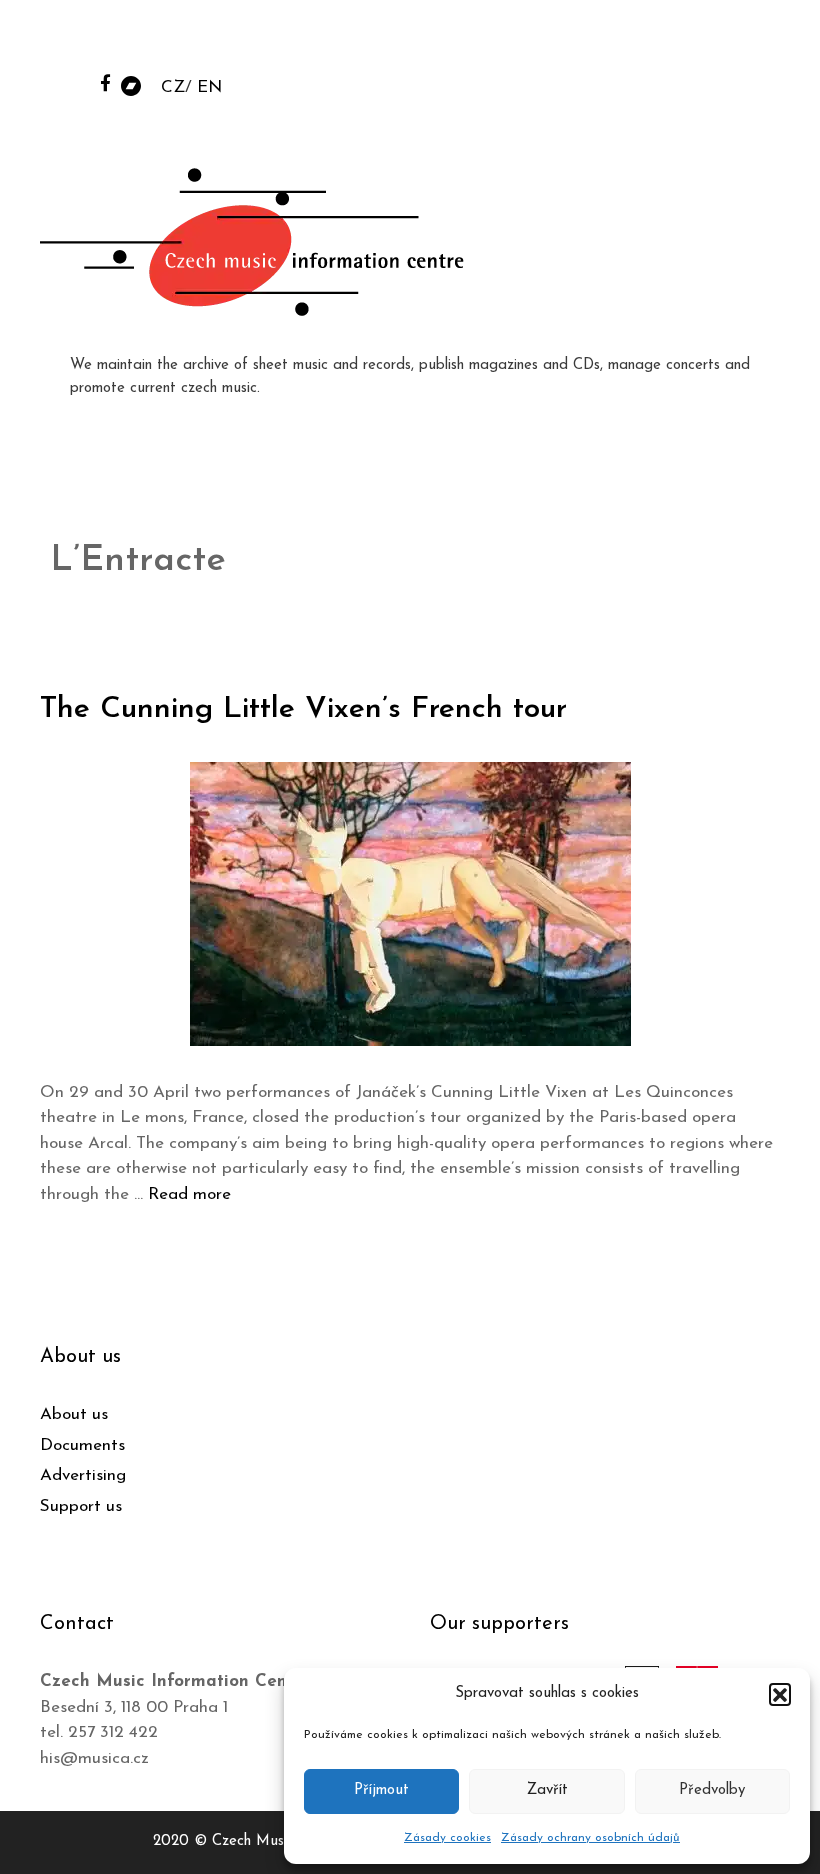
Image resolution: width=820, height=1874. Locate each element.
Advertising (83, 1475)
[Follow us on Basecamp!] (131, 84)
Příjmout (381, 1790)
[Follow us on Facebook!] (105, 82)
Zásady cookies (447, 1838)
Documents (82, 1445)
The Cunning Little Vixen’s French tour (303, 709)
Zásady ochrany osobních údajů (590, 1838)
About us (74, 1414)
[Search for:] (653, 41)
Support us (81, 1506)
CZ (173, 87)
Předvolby (712, 1790)
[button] (780, 1694)
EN (209, 87)
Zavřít (547, 1790)
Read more (189, 1194)
